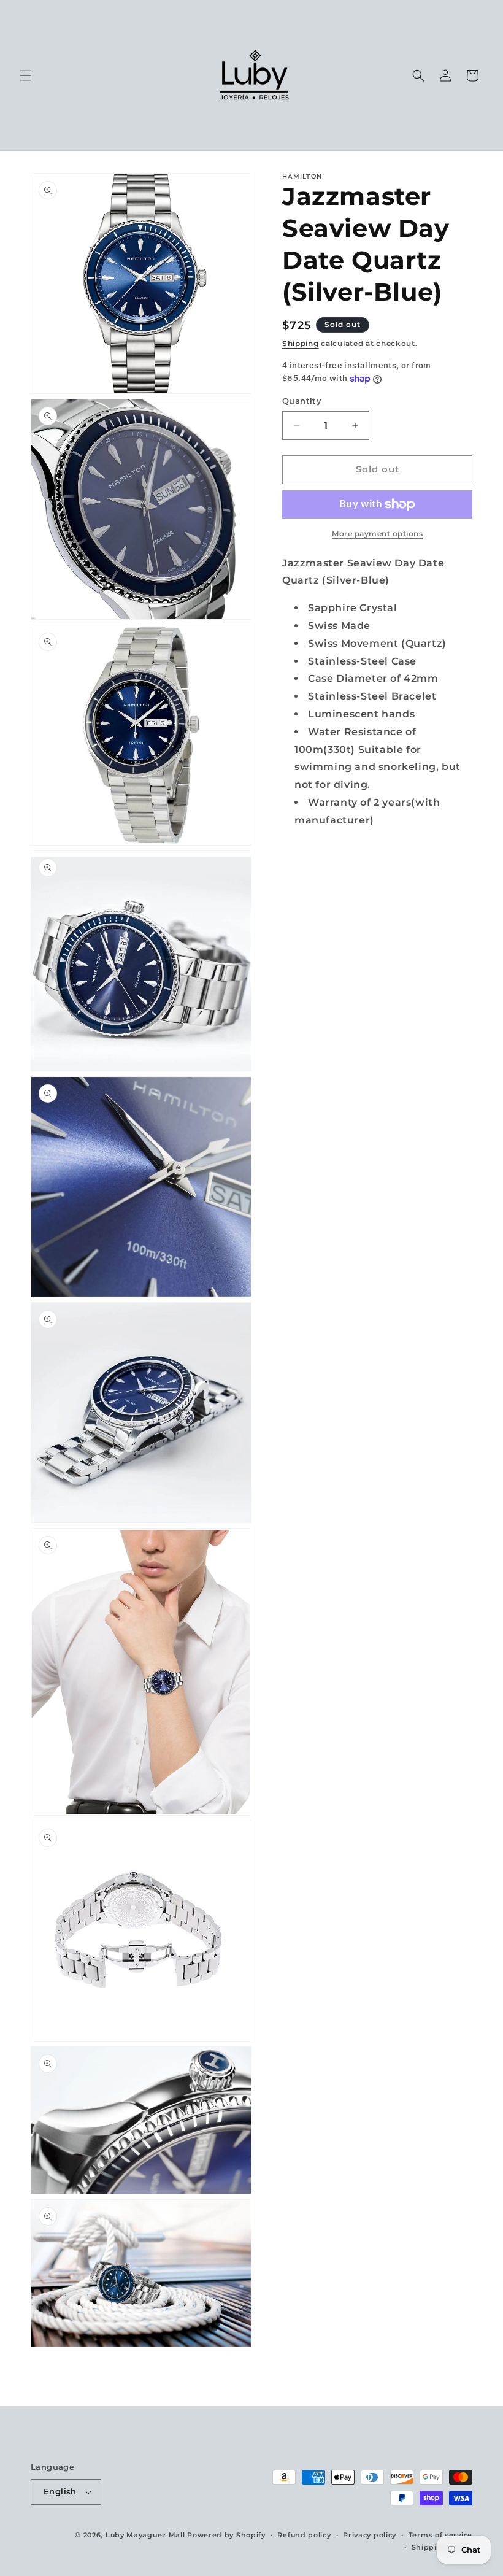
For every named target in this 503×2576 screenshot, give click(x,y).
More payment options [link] (377, 534)
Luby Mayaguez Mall (145, 2535)
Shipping (301, 343)
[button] (26, 75)
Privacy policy (370, 2535)
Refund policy (304, 2535)
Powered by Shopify (226, 2535)
